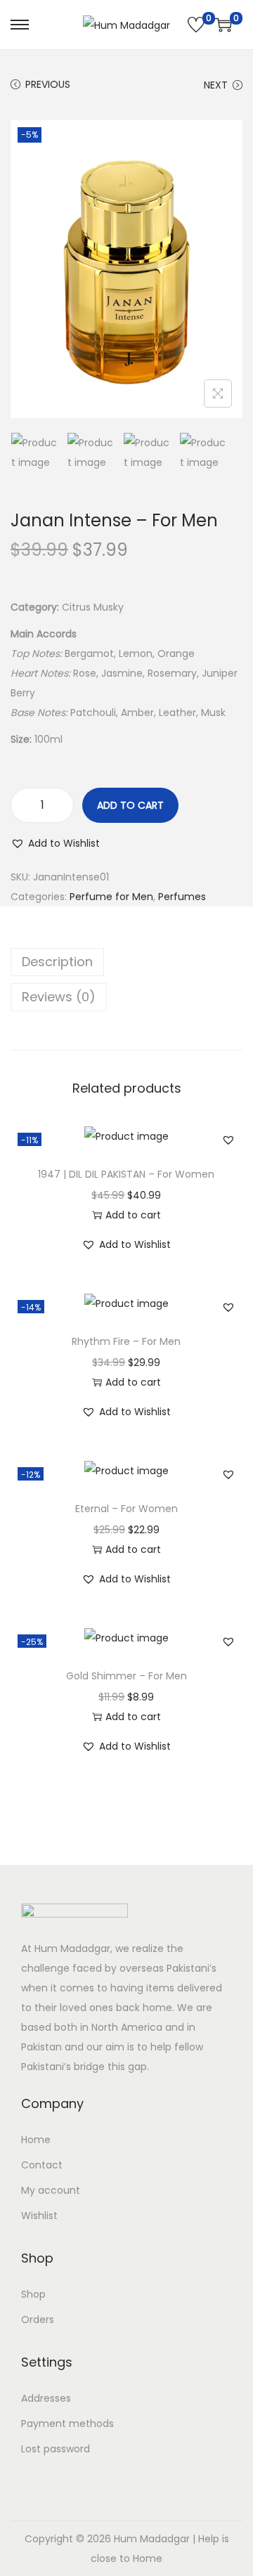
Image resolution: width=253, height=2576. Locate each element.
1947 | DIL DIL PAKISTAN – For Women (126, 1174)
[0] (196, 25)
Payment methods (67, 2424)
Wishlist (39, 2216)
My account (51, 2190)
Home (36, 2140)
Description (57, 962)
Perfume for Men (111, 897)
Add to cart (130, 805)
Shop (33, 2294)
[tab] (126, 962)
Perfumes (182, 897)
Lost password (56, 2449)
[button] (55, 843)
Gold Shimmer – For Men (126, 1676)
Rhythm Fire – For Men (126, 1341)
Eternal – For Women (126, 1509)
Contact (42, 2165)
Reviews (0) (59, 997)
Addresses (46, 2398)
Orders (38, 2320)
